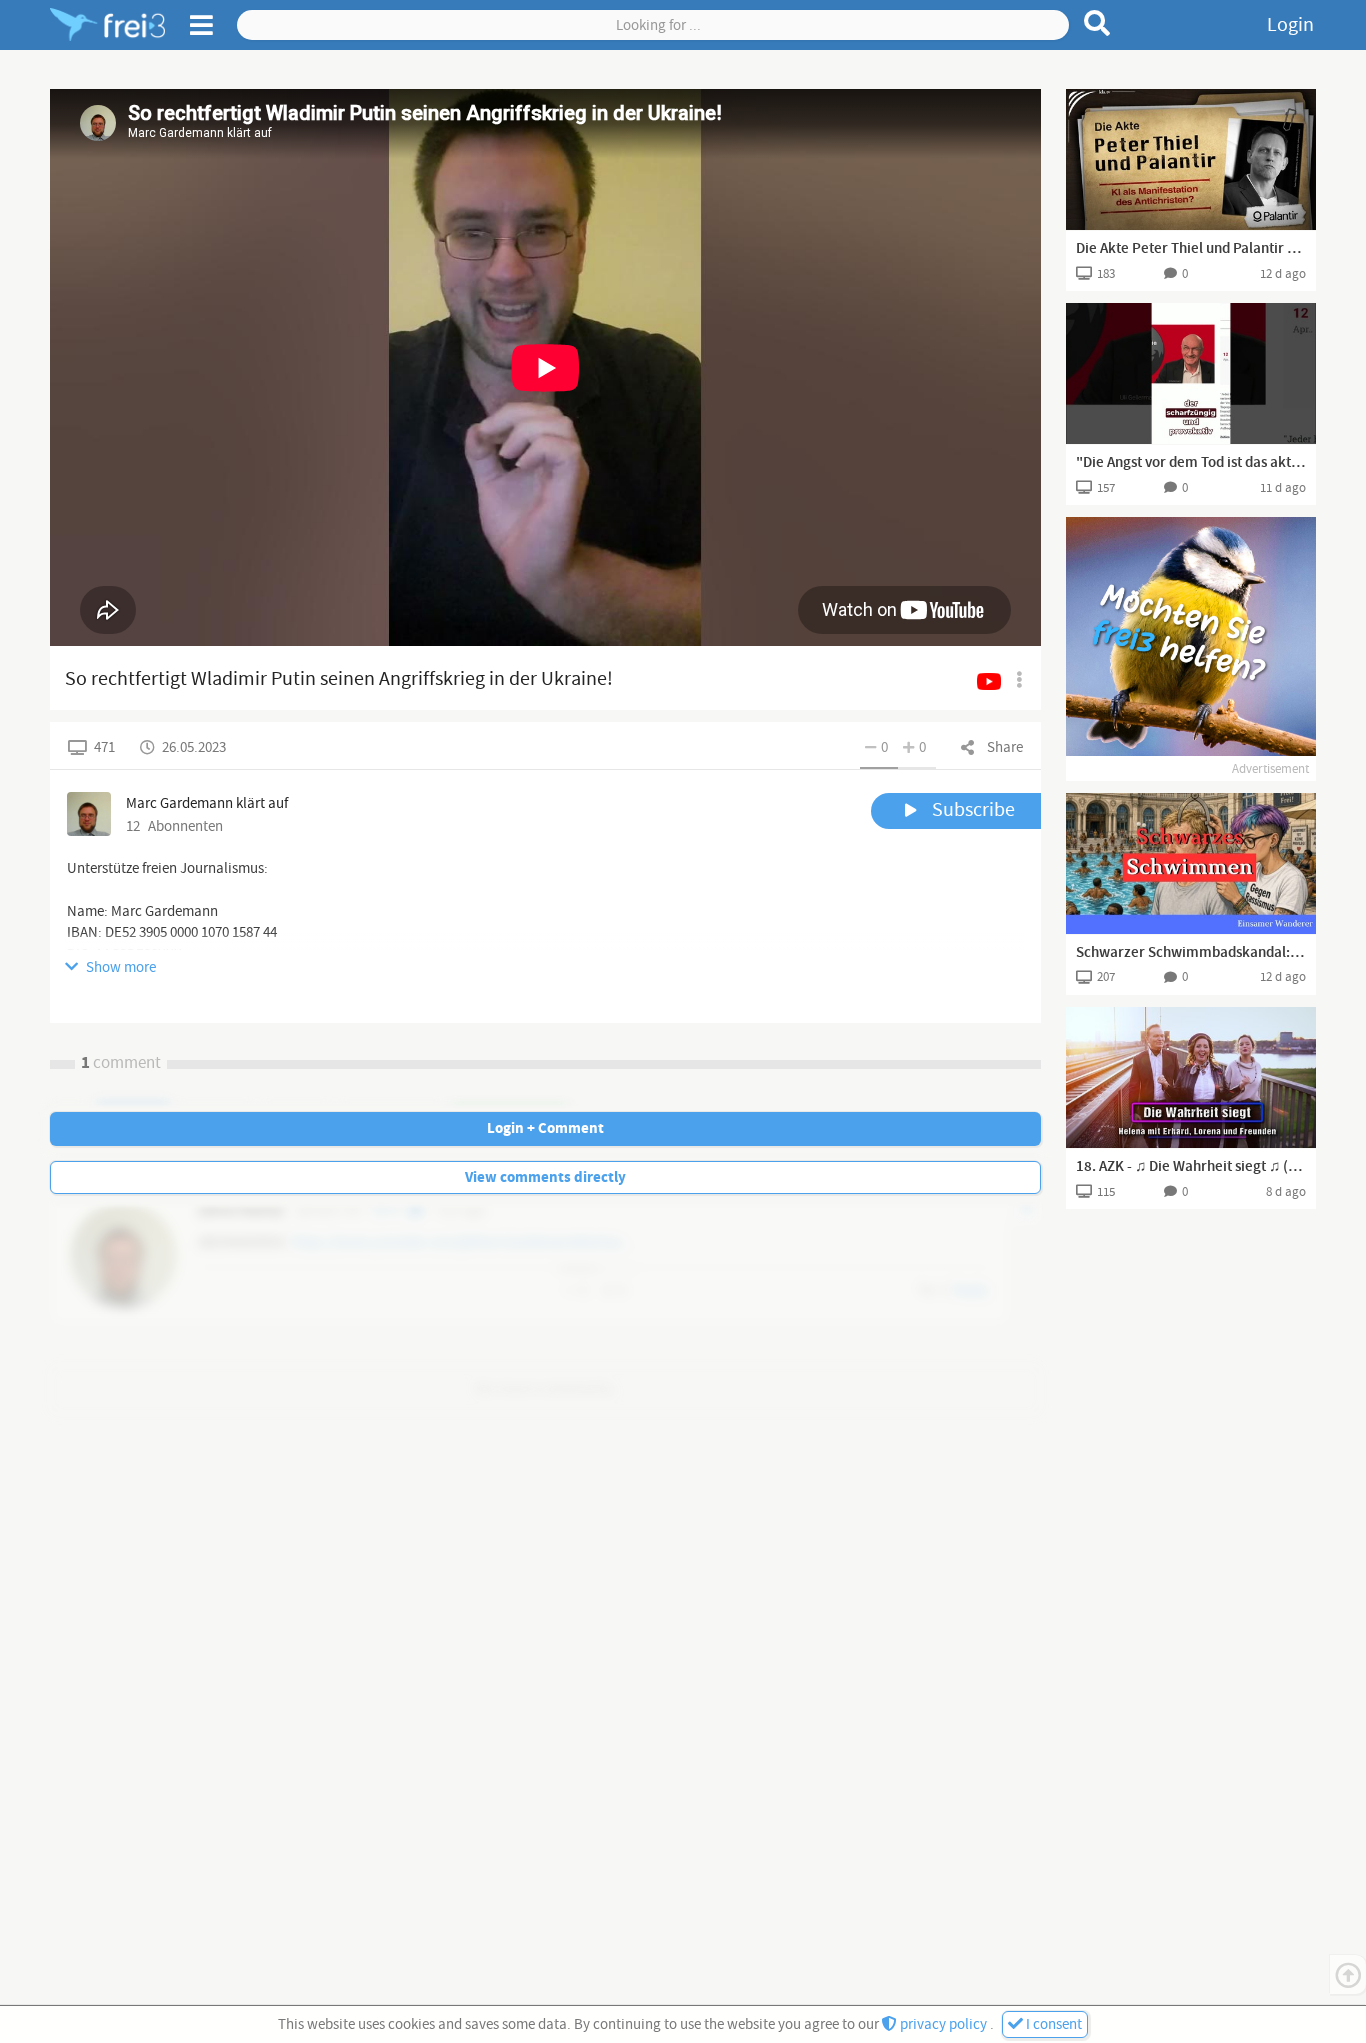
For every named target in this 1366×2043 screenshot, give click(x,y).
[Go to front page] (107, 25)
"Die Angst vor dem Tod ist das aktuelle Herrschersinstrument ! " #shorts (1191, 463)
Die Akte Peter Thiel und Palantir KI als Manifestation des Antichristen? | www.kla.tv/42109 (1191, 249)
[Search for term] (1097, 23)
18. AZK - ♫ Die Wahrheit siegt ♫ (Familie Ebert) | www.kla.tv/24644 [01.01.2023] (1191, 1167)
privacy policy (943, 2024)
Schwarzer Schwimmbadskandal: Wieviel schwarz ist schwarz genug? (1191, 953)
